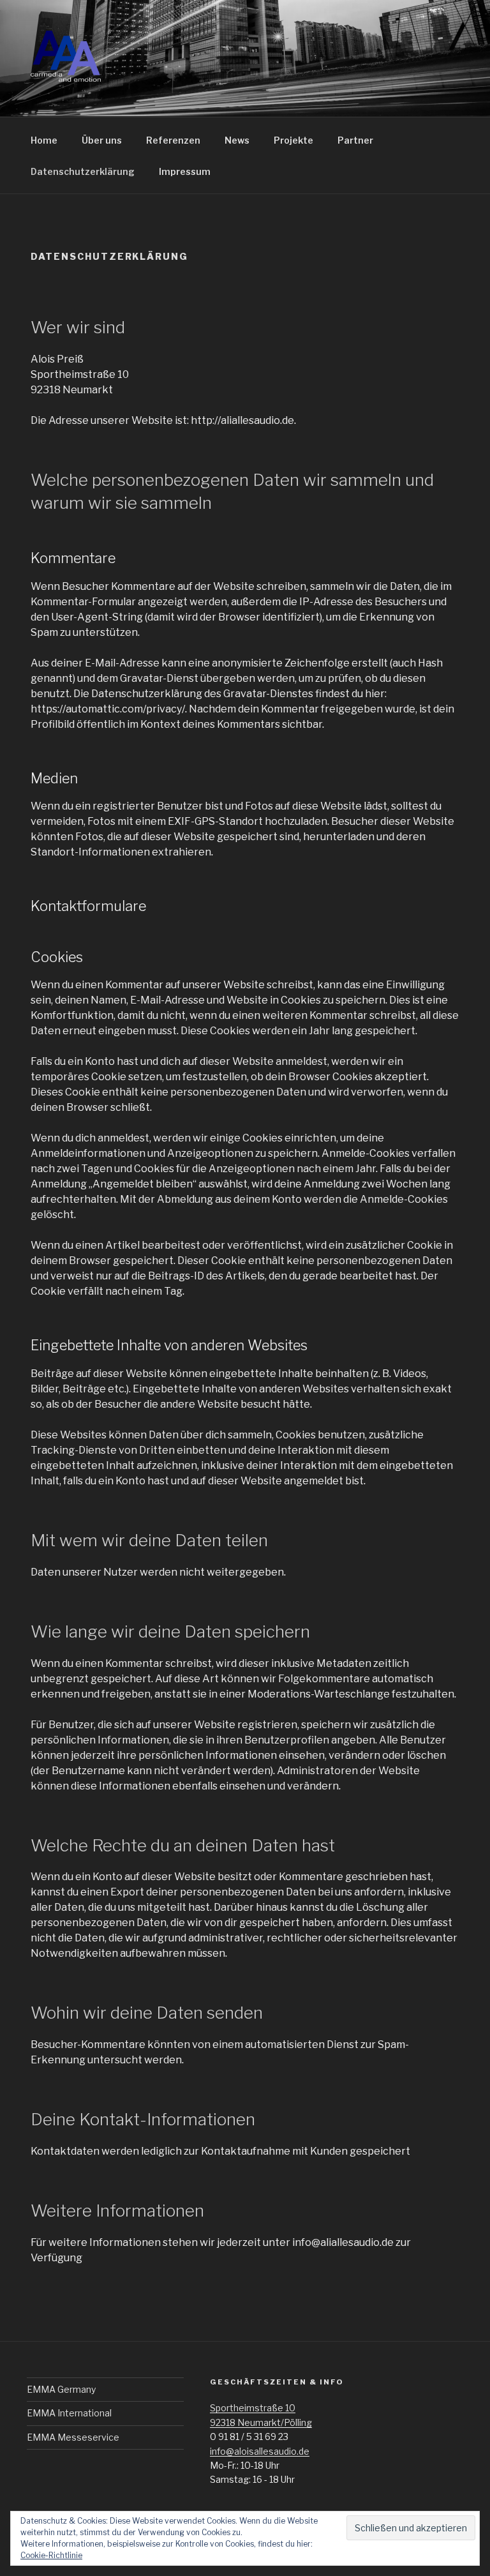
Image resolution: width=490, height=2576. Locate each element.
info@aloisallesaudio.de (260, 2451)
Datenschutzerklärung (83, 171)
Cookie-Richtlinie (51, 2555)
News (237, 140)
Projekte (293, 140)
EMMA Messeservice (73, 2437)
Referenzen (173, 140)
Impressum (185, 171)
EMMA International (69, 2413)
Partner (355, 140)
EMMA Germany (61, 2389)
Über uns (102, 140)
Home (44, 140)
